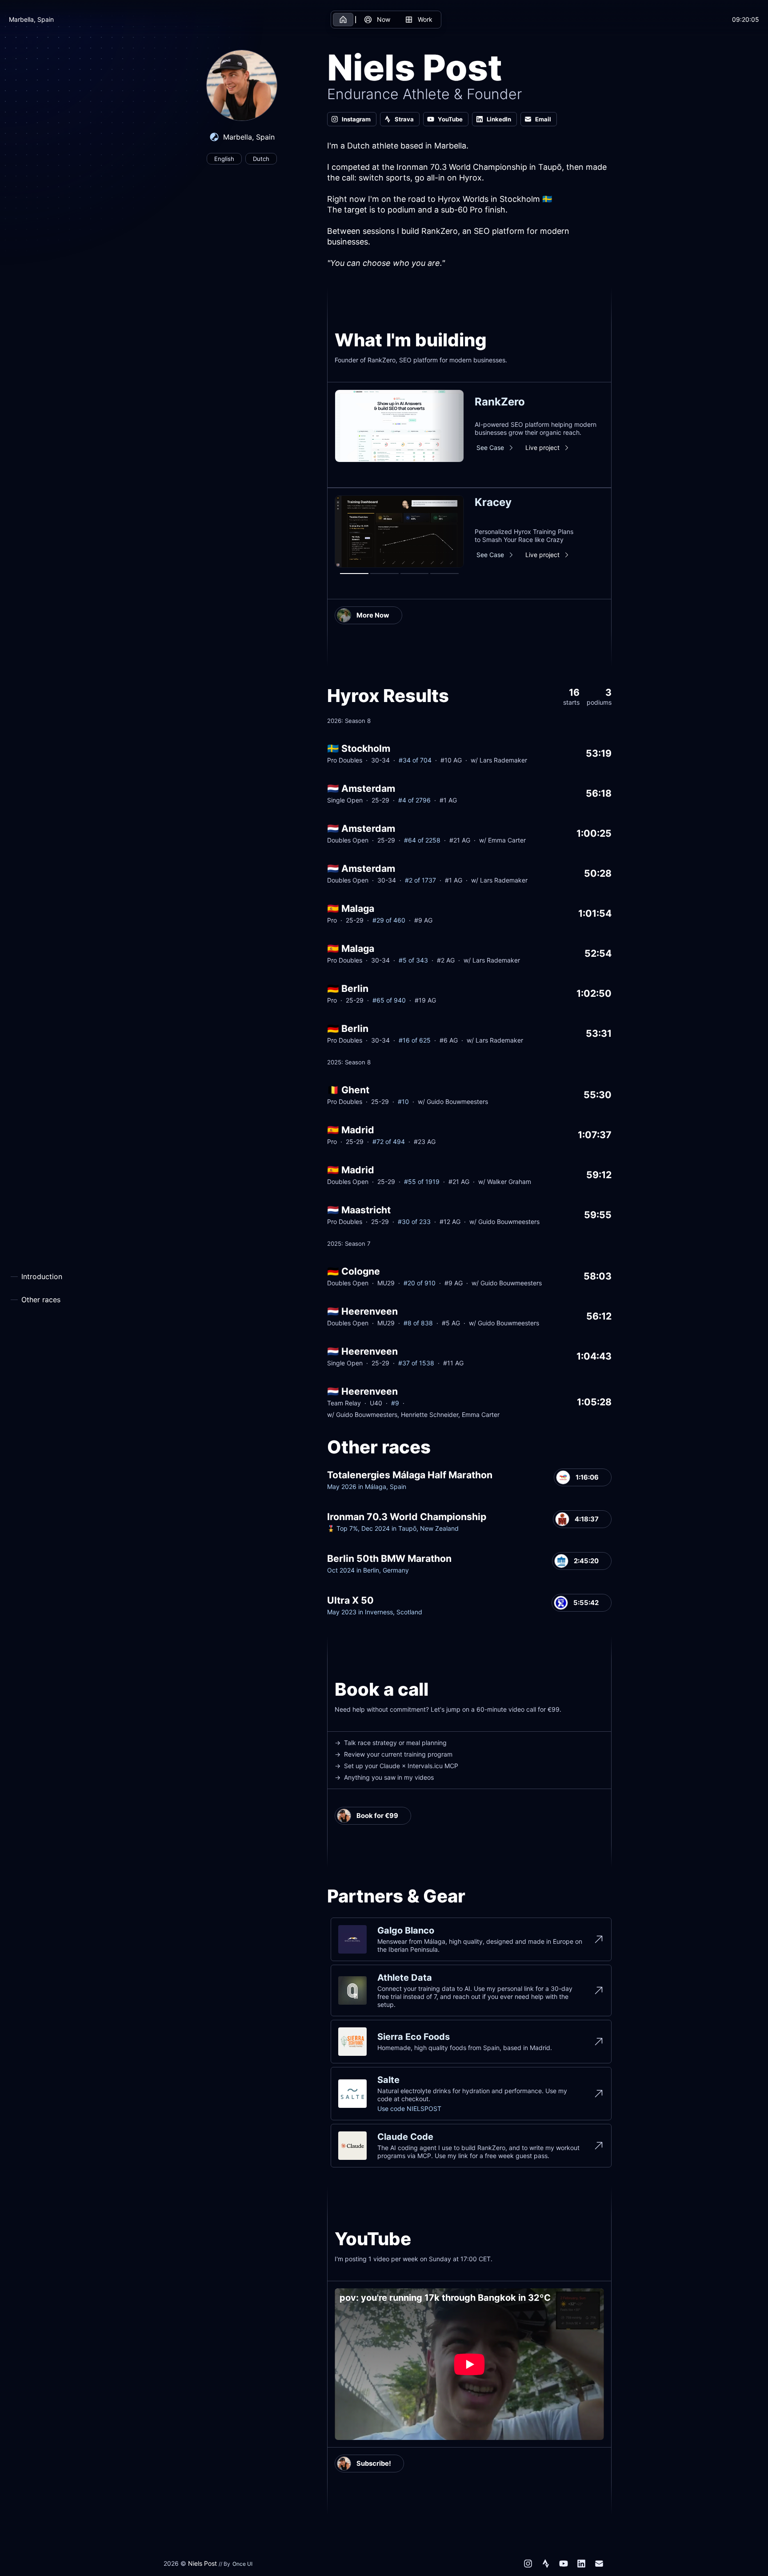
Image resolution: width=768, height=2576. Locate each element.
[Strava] (546, 2564)
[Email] (599, 2564)
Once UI (242, 2564)
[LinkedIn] (581, 2564)
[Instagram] (528, 2564)
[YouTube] (564, 2564)
